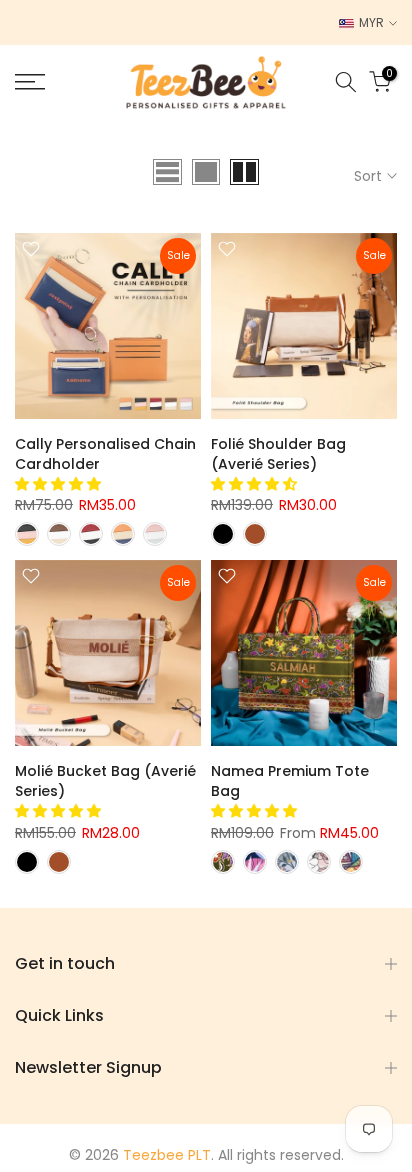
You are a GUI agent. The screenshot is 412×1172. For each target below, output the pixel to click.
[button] (60, 484)
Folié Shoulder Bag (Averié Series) (278, 454)
